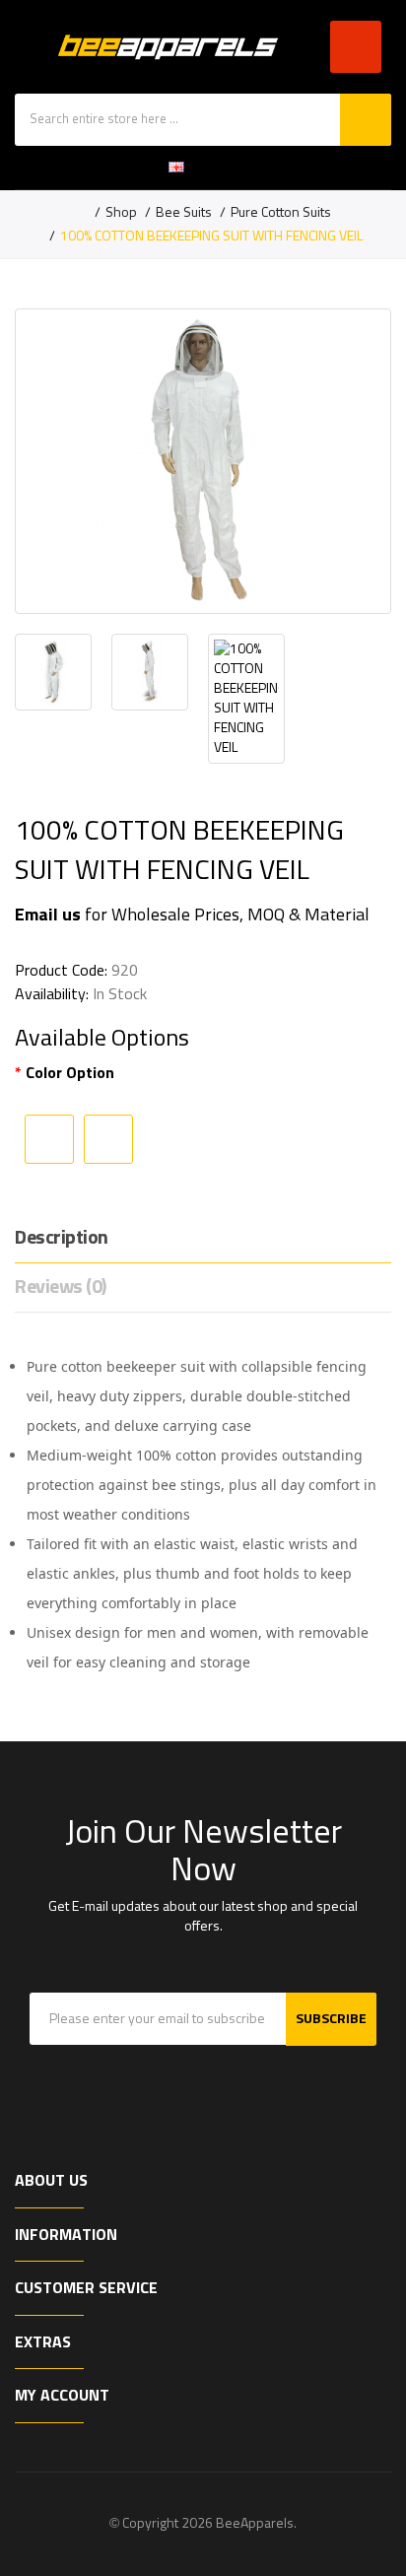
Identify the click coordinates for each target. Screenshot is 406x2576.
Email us (48, 915)
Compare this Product (108, 1139)
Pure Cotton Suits (281, 213)
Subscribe (331, 2019)
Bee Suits (184, 213)
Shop (121, 213)
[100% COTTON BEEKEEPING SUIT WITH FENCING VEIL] (203, 461)
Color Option (70, 1073)
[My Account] (240, 168)
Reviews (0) (61, 1287)
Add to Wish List (49, 1139)
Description (62, 1238)
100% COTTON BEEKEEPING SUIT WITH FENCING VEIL (211, 237)
